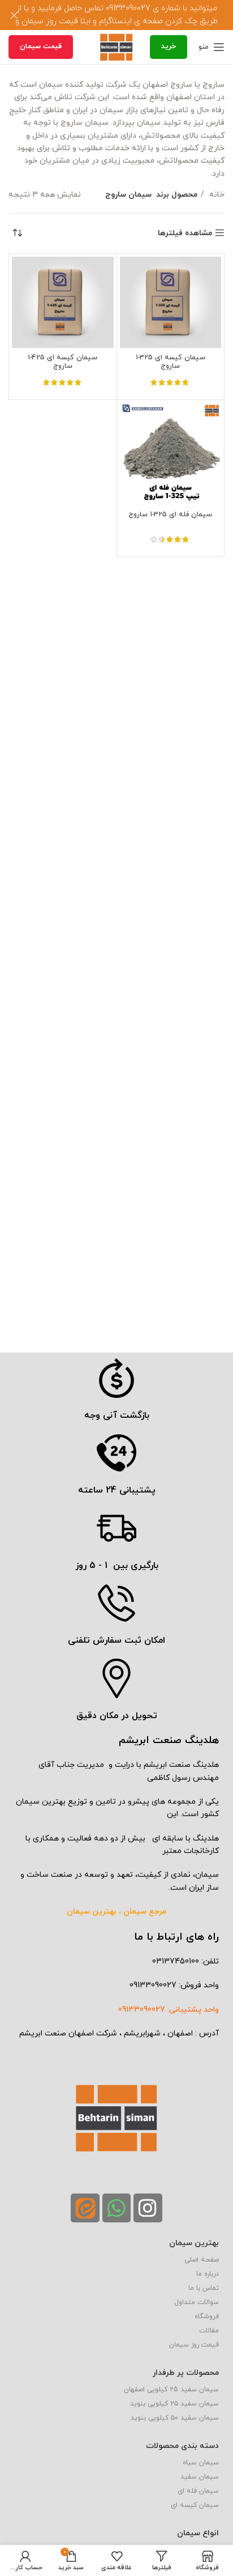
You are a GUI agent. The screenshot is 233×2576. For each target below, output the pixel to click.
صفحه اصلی (202, 2260)
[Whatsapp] (116, 2208)
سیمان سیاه (201, 2463)
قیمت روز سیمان (194, 2345)
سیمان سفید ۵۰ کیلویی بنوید (175, 2418)
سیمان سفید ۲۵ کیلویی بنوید (174, 2404)
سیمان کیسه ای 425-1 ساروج (62, 362)
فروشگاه (207, 2316)
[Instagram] (148, 2208)
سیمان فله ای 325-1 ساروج (170, 515)
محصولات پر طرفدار (186, 2373)
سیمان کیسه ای (195, 2505)
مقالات (209, 2331)
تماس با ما (204, 2288)
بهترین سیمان (194, 2243)
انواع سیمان (198, 2533)
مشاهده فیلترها (185, 233)
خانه (216, 195)
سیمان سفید (200, 2477)
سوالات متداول (197, 2302)
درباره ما (208, 2274)
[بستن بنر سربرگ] (14, 15)
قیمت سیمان (41, 46)
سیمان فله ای (198, 2491)
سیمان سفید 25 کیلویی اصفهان (171, 2390)
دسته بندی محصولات (182, 2446)
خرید (169, 46)
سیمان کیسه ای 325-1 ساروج (171, 362)
